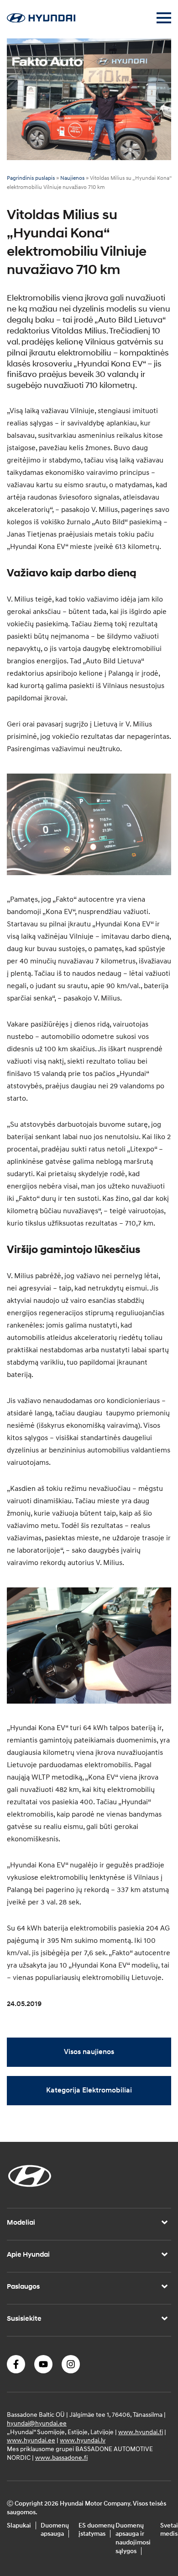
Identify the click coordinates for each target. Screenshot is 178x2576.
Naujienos (72, 178)
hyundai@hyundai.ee (37, 2423)
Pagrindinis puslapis (31, 178)
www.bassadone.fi (61, 2457)
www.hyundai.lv (83, 2440)
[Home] (41, 20)
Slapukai (19, 2525)
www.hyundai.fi (141, 2432)
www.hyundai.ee (31, 2440)
